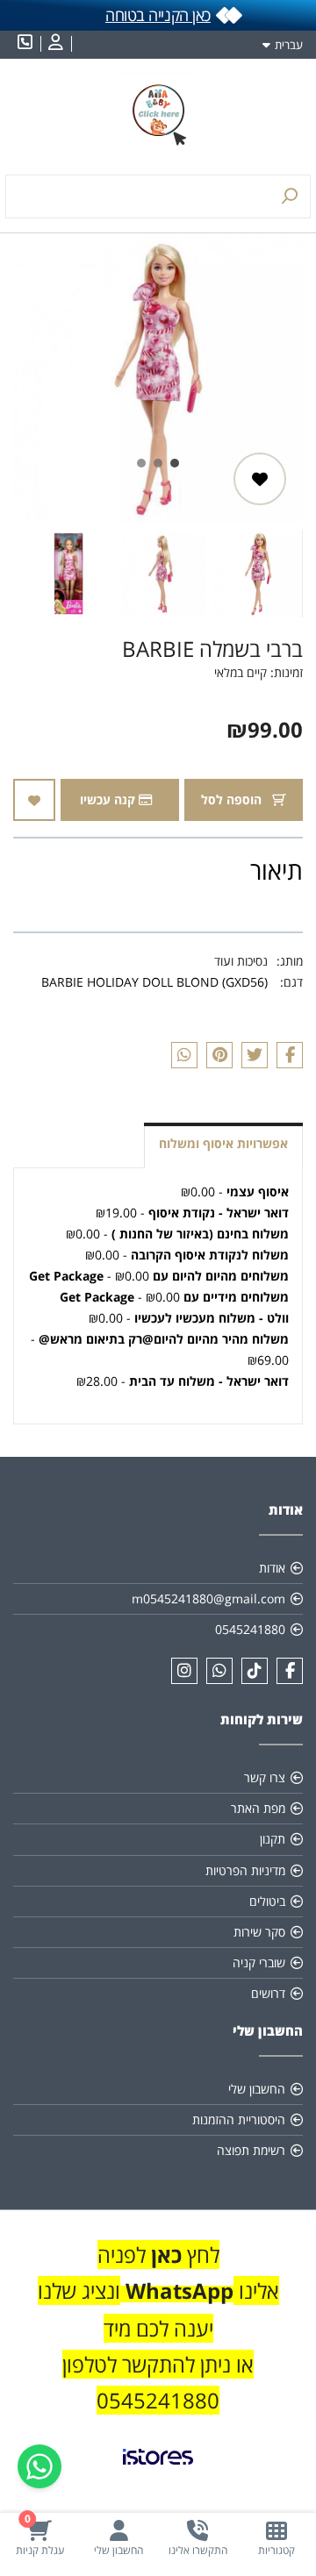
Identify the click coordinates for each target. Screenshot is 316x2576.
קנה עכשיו (109, 799)
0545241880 (250, 1629)
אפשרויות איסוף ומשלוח (223, 1143)
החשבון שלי (257, 2089)
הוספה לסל (233, 799)
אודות (272, 1568)
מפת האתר (258, 1808)
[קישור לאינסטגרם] (184, 1671)
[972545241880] (219, 1671)
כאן (164, 2255)
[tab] (175, 463)
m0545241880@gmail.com (208, 1598)
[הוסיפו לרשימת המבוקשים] (260, 479)
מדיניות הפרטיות (245, 1870)
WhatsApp (180, 2291)
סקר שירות (259, 1932)
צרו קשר (265, 1777)
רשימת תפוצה (251, 2150)
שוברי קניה (259, 1962)
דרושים (268, 1993)
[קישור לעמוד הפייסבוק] (290, 1671)
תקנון (273, 1839)
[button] (258, 574)
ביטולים (267, 1901)
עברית (289, 45)
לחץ (201, 2255)
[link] (158, 2471)
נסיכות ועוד (241, 961)
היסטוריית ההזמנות (239, 2119)
